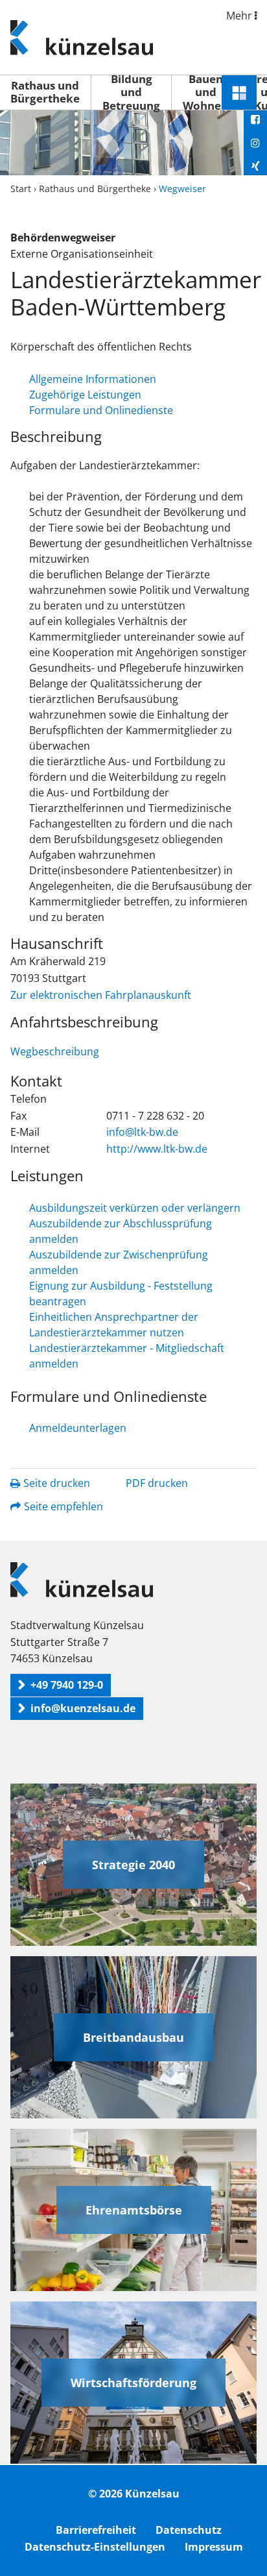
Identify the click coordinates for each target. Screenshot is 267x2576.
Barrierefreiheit (96, 2530)
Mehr (240, 16)
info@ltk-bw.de (142, 1132)
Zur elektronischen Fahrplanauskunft (101, 995)
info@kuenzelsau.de (83, 1708)
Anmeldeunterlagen (78, 1428)
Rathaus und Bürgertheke (45, 92)
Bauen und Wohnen (205, 92)
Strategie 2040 (133, 1865)
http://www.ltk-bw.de (157, 1149)
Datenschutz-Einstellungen (95, 2547)
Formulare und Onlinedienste (101, 410)
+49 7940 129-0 (67, 1685)
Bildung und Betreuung (131, 92)
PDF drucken (157, 1483)
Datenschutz (189, 2530)
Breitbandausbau (133, 2037)
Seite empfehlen (64, 1506)
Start (21, 189)
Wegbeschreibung (55, 1051)
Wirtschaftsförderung (133, 2383)
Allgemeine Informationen (93, 379)
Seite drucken (57, 1483)
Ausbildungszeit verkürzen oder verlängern (135, 1208)
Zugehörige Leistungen (85, 395)
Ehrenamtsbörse (134, 2210)
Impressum (214, 2547)
